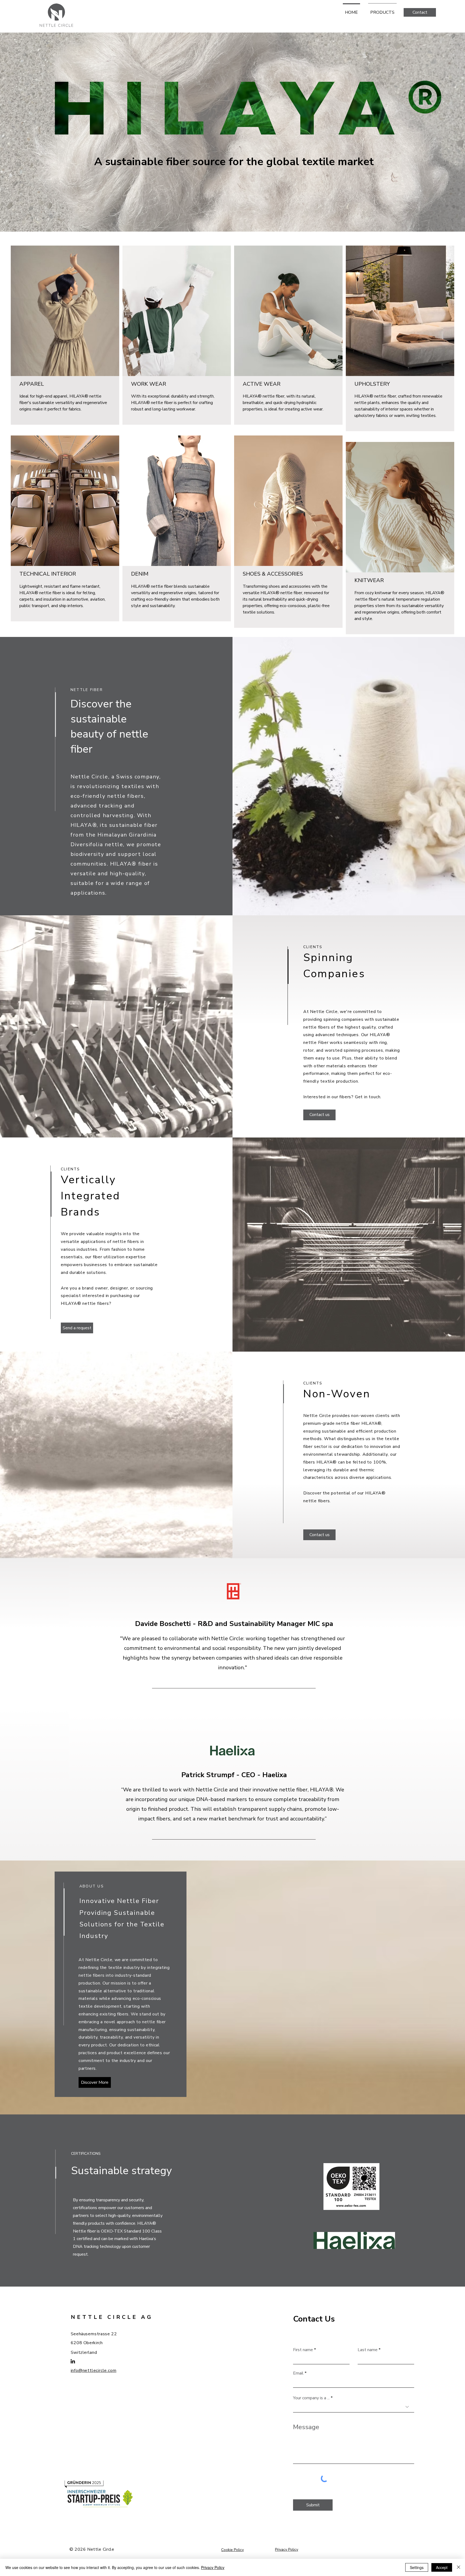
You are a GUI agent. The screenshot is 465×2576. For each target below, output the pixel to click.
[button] (420, 12)
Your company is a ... (311, 2398)
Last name (368, 2350)
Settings (417, 2567)
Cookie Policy (232, 2550)
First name (303, 2350)
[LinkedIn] (73, 2361)
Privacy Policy (213, 2567)
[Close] (459, 2567)
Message (306, 2427)
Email (298, 2373)
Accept (442, 2567)
